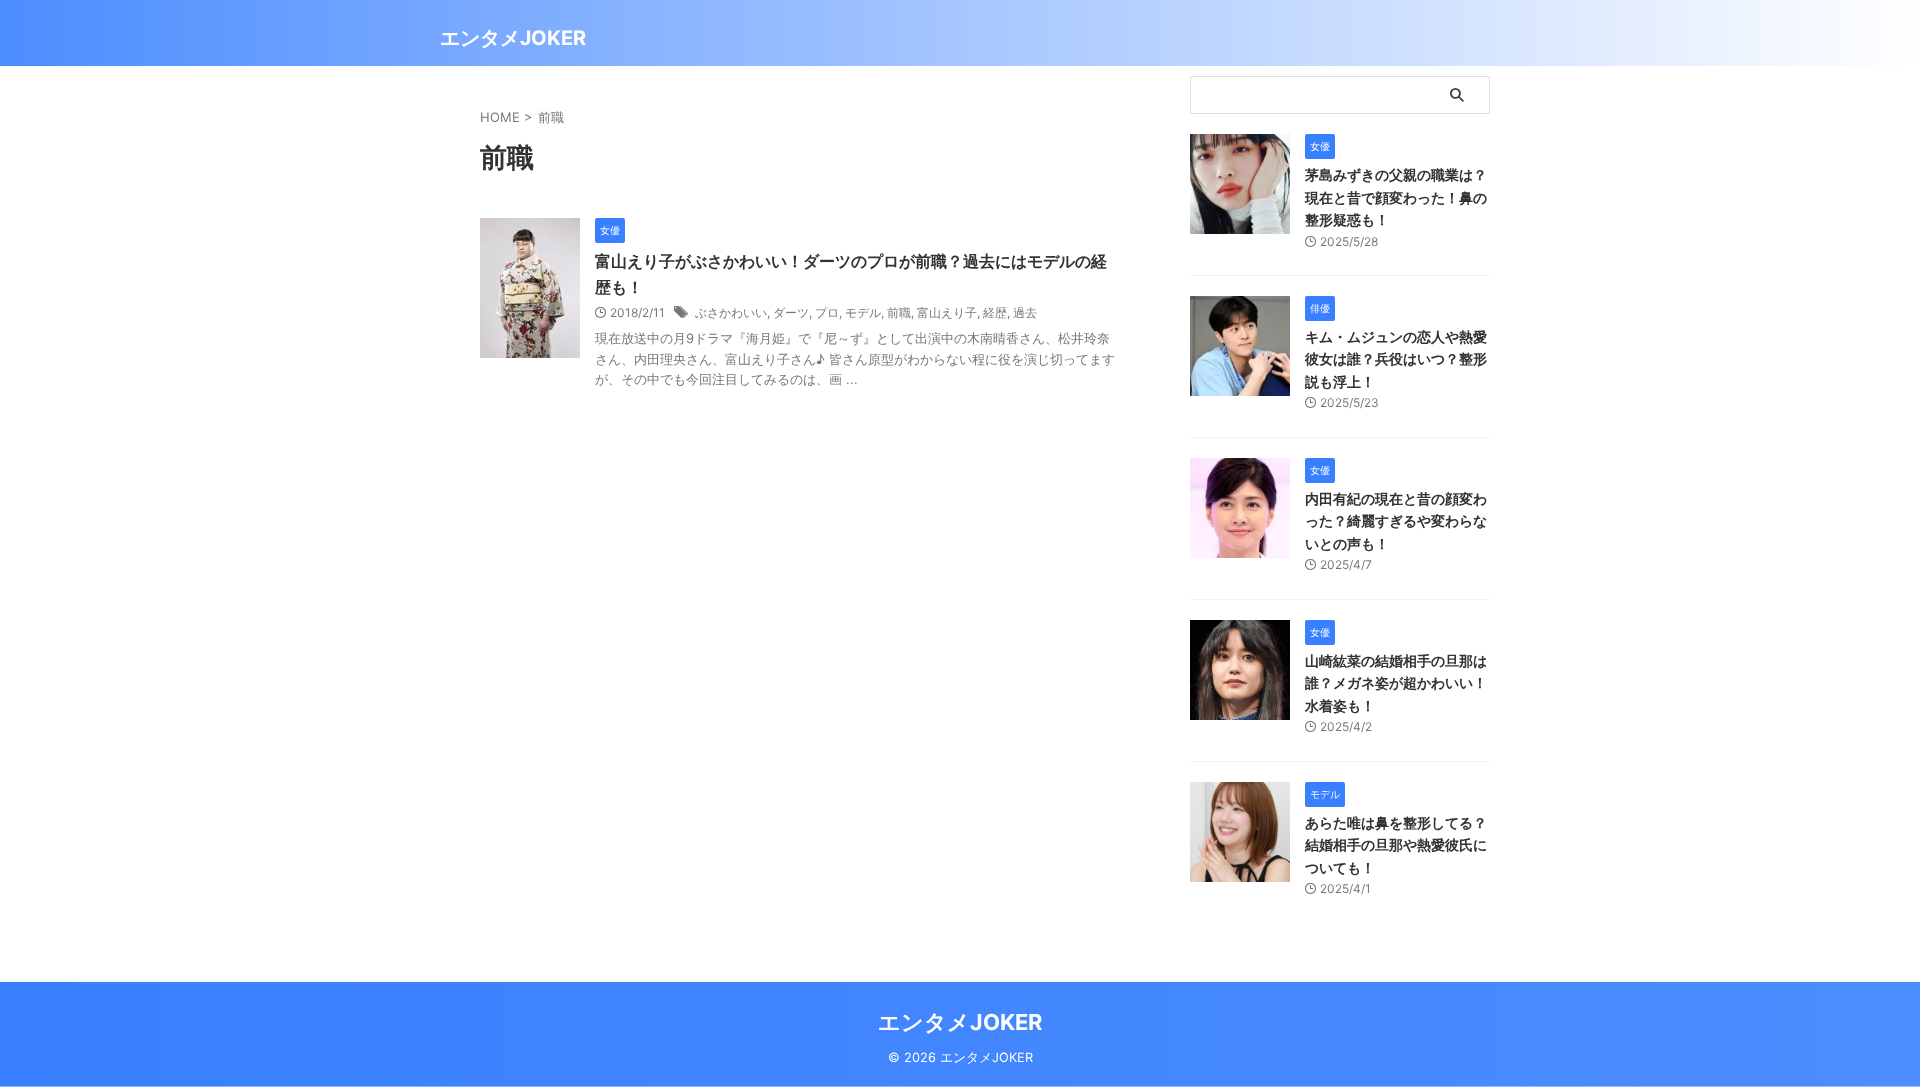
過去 (1025, 312)
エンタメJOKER (513, 38)
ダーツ (791, 312)
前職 (899, 312)
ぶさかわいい (731, 312)
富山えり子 (947, 312)
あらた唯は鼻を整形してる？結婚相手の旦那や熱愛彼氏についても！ (1396, 845)
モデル (863, 312)
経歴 (995, 312)
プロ (827, 312)
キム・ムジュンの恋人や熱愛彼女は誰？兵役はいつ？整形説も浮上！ (1396, 359)
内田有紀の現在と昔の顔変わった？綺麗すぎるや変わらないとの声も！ (1396, 521)
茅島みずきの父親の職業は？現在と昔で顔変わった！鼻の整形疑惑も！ (1396, 197)
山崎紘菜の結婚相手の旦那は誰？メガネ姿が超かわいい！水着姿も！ (1396, 683)
